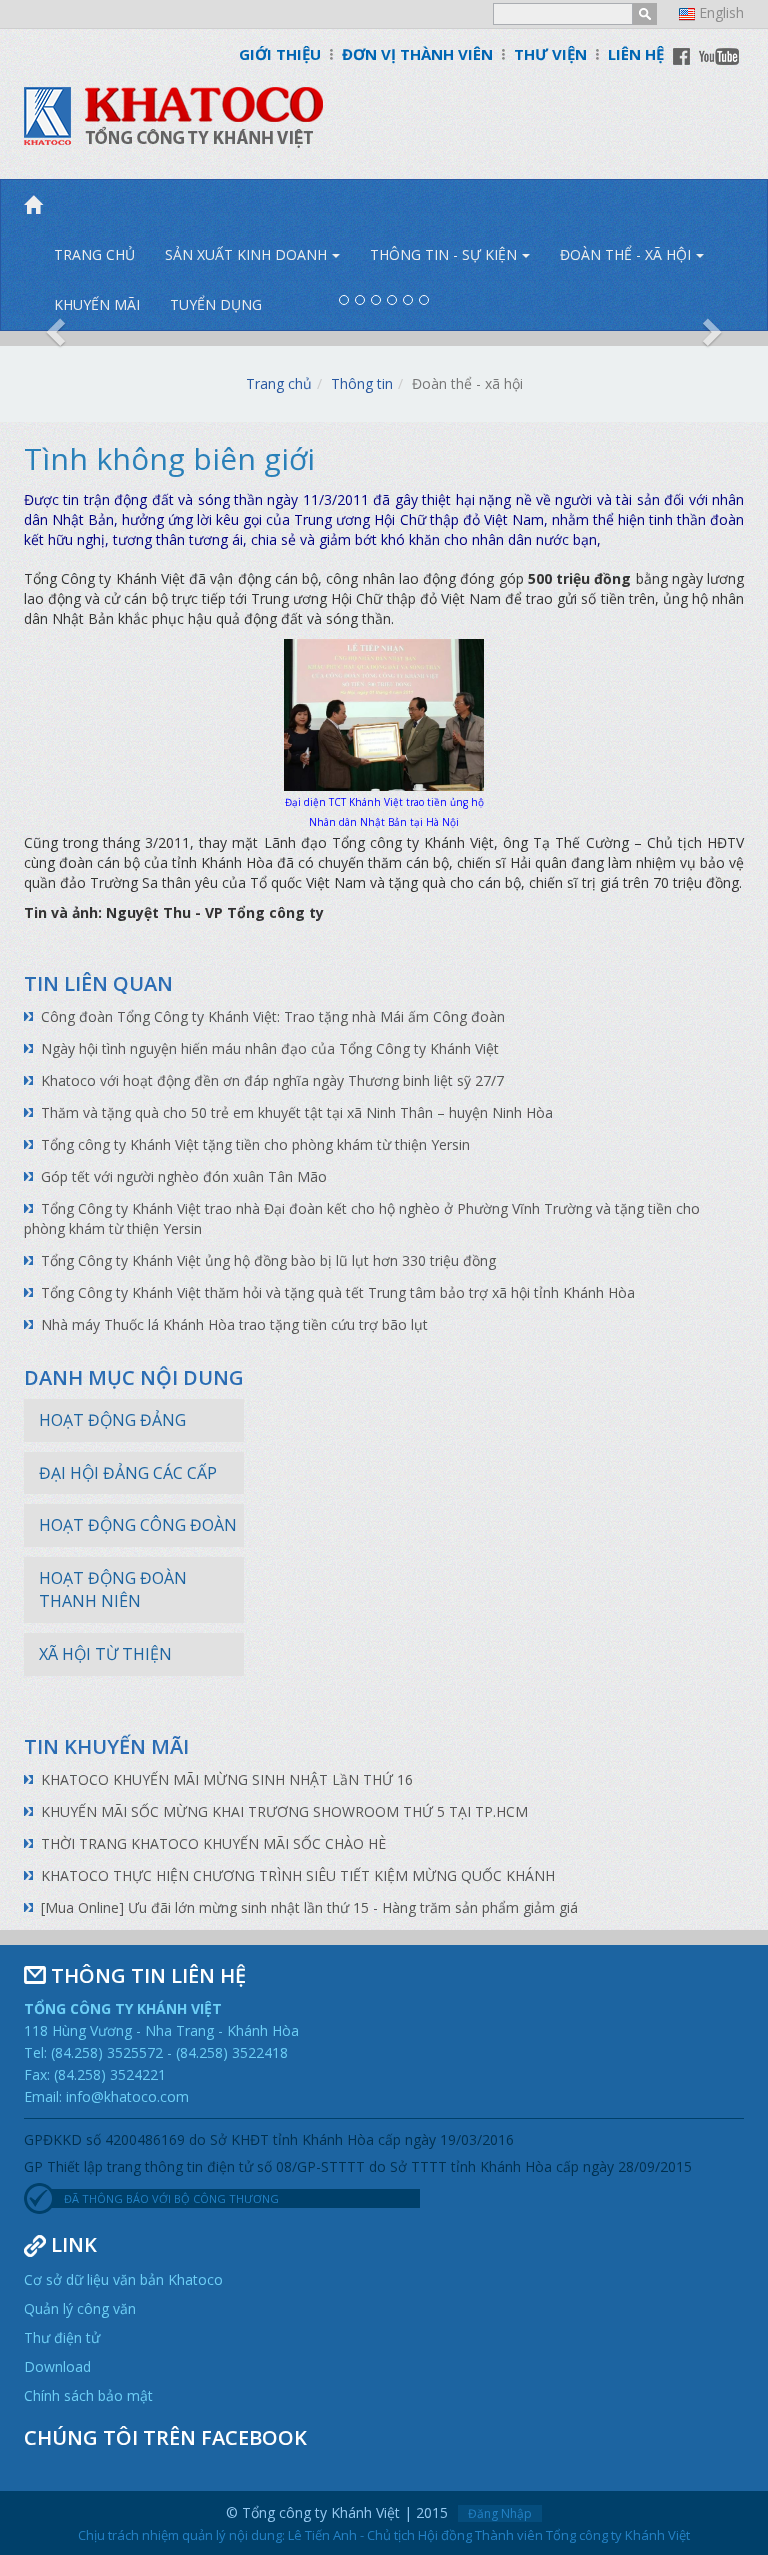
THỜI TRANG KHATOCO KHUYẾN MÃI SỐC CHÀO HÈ (213, 1843)
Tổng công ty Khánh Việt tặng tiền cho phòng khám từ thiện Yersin (255, 1144)
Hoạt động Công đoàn (138, 1525)
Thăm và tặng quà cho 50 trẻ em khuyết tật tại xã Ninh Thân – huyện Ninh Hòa (297, 1112)
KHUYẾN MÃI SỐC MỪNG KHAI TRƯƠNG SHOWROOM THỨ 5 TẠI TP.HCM (284, 1811)
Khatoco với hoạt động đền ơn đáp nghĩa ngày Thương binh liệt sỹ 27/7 (272, 1080)
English (721, 12)
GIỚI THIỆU (280, 54)
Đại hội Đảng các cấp (128, 1473)
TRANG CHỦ (94, 254)
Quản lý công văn (80, 2308)
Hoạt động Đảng (112, 1420)
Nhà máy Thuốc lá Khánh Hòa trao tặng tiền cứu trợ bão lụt (234, 1324)
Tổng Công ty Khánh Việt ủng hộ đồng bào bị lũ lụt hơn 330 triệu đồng (268, 1260)
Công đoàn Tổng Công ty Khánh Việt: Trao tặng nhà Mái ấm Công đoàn (273, 1016)
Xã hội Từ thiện (105, 1654)
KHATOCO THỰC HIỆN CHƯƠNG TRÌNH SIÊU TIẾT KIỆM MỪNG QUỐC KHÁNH (298, 1875)
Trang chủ (279, 383)
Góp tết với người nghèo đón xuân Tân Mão (184, 1176)
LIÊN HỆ (636, 54)
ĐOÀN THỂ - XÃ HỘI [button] (625, 254)
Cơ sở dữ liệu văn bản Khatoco (123, 2279)
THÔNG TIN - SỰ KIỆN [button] (443, 254)
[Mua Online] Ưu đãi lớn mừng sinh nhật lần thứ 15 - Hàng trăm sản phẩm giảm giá (309, 1907)
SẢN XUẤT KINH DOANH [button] (246, 254)
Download (57, 2366)
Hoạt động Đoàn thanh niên (113, 1589)
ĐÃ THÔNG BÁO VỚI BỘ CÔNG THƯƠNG (171, 2198)
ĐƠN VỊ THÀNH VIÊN (417, 54)
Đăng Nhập (500, 2513)
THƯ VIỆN (550, 54)
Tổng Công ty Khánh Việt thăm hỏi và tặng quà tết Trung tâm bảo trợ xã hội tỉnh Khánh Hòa (338, 1292)
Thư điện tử (62, 2337)
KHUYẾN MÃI (97, 304)
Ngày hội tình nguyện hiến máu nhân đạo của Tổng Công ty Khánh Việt (270, 1048)
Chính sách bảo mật (88, 2395)
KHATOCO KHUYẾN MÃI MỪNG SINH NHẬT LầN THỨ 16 (227, 1779)
